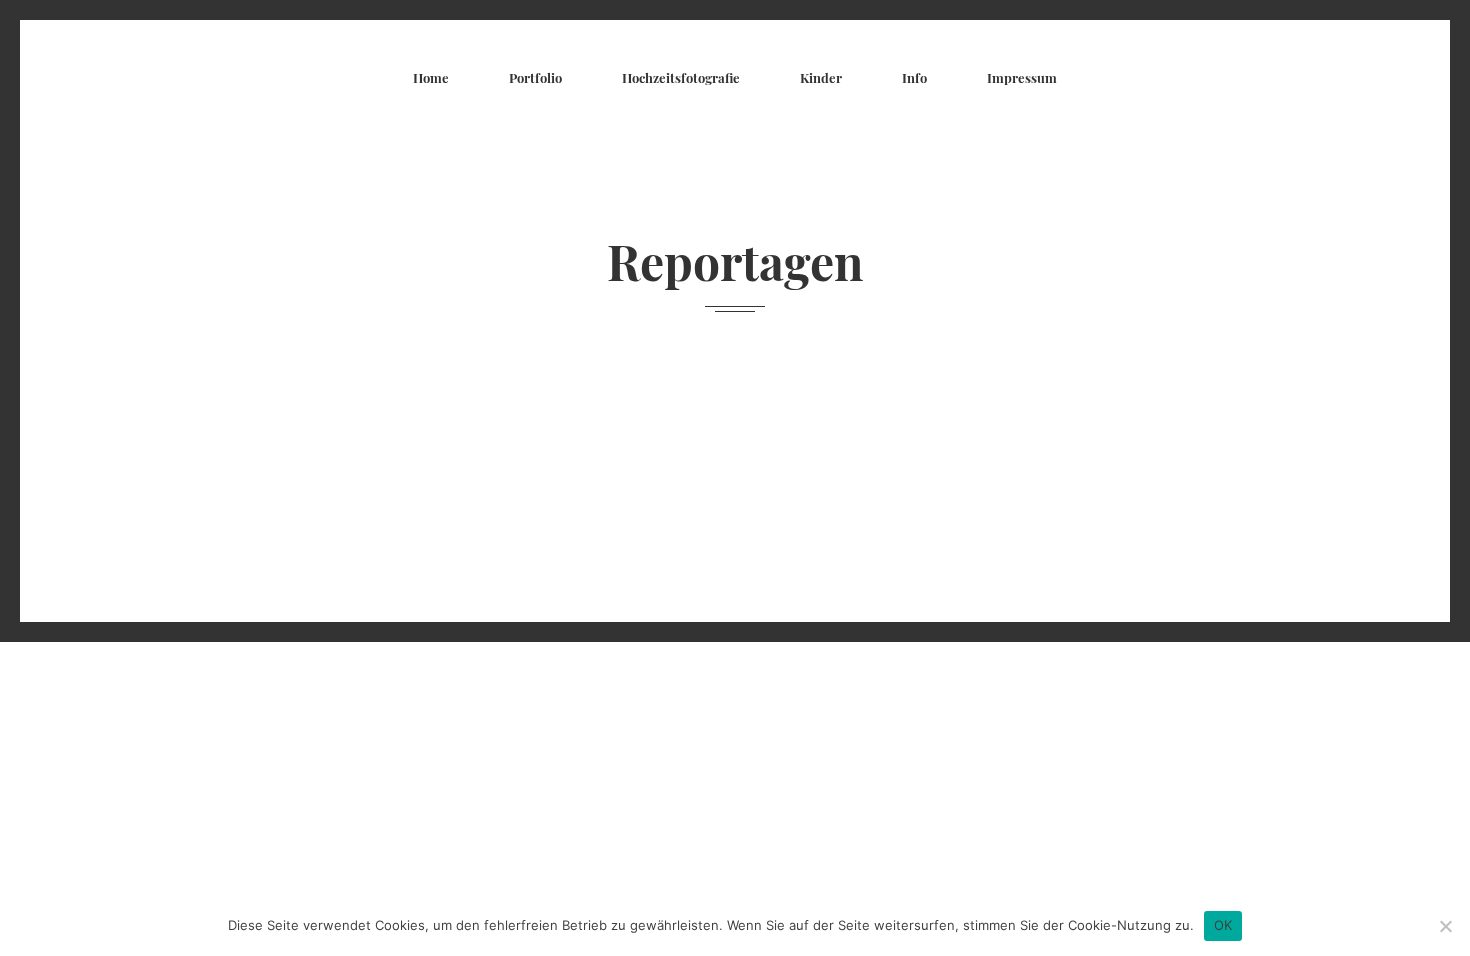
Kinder (821, 77)
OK (1223, 925)
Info (914, 77)
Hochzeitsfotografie (681, 77)
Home (431, 77)
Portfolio (535, 77)
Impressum (1022, 77)
